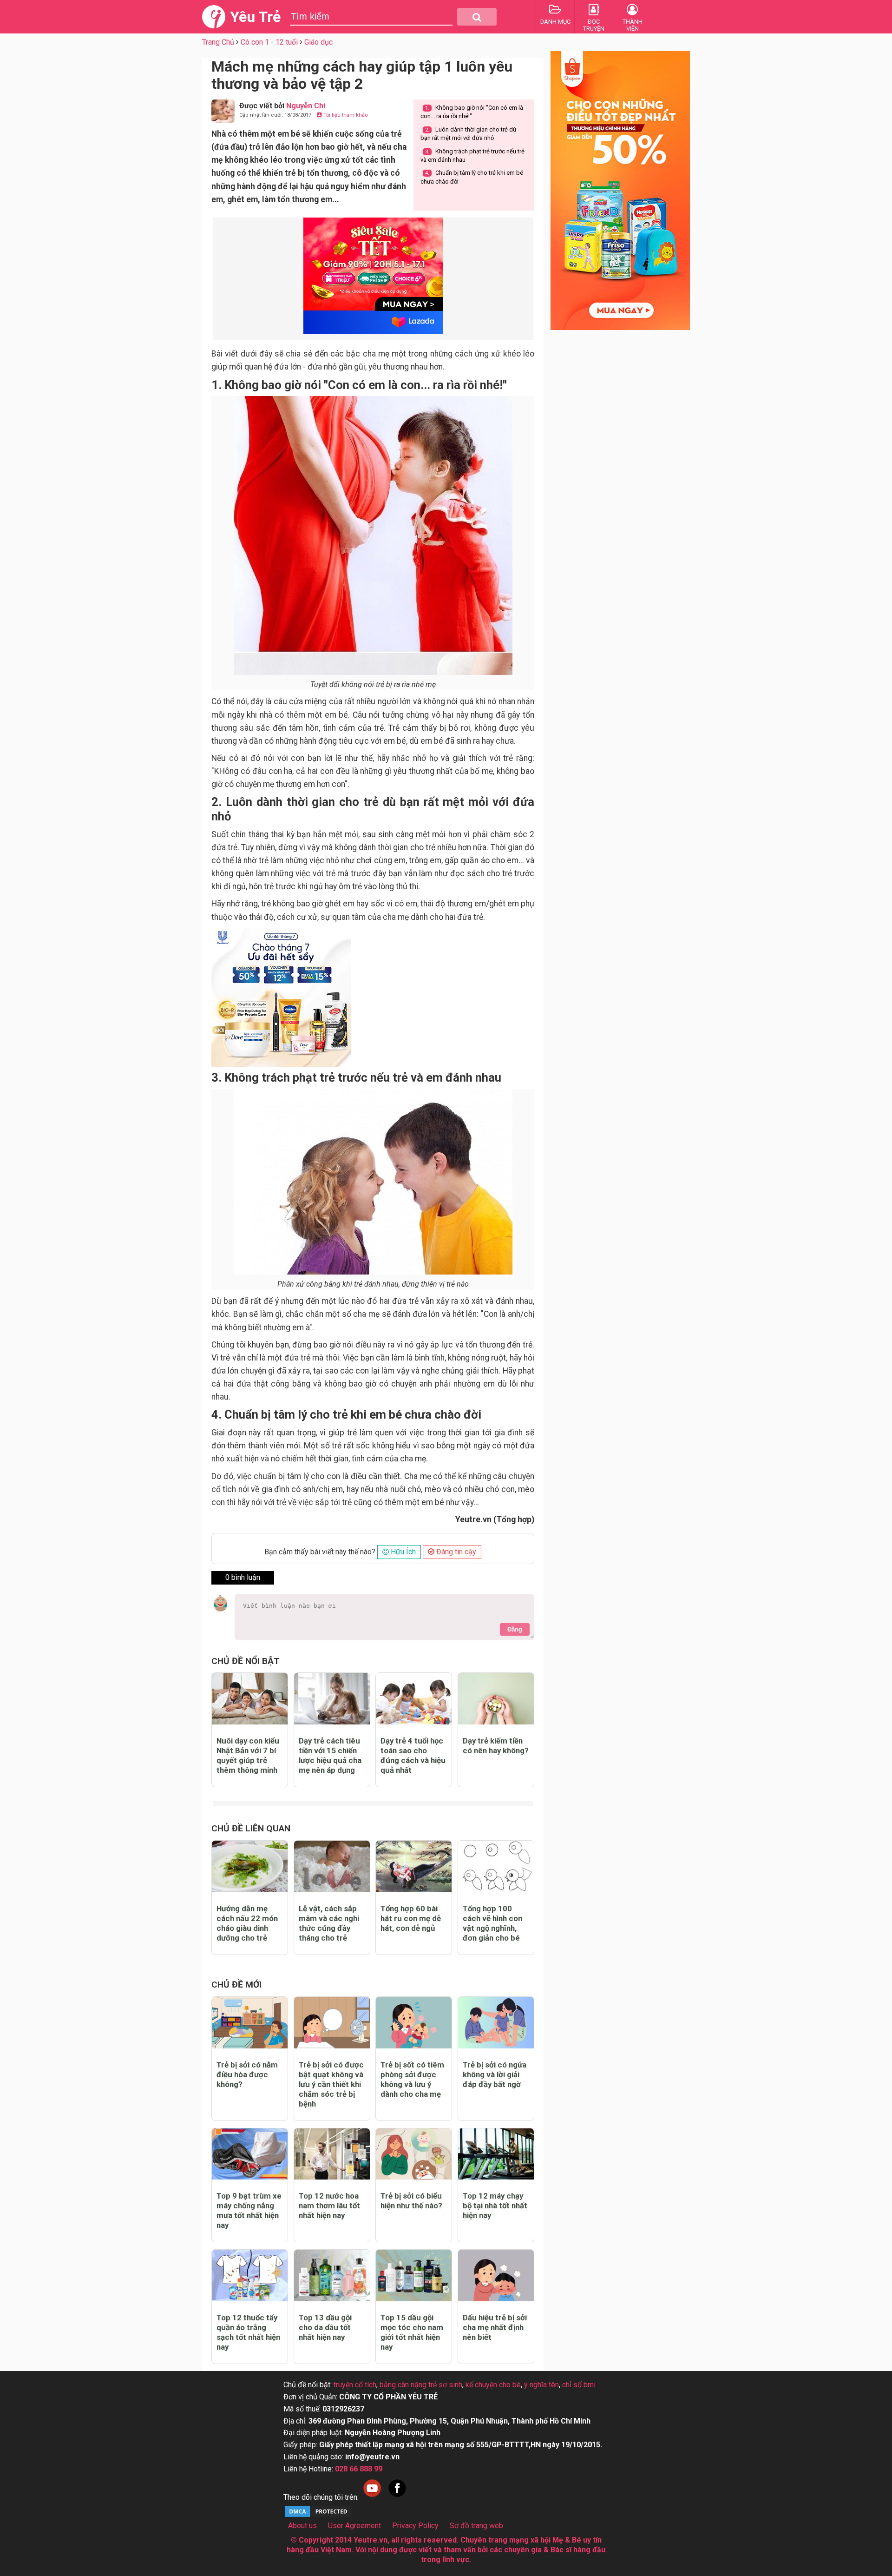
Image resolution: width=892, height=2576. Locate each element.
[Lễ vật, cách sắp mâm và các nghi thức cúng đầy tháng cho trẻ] (332, 1866)
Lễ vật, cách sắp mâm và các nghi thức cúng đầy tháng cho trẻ (329, 1923)
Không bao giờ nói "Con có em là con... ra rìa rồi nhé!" (472, 112)
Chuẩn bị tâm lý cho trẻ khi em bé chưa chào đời (472, 177)
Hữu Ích (402, 1552)
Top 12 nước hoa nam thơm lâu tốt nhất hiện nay (329, 2206)
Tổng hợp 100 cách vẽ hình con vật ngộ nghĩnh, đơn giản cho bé (492, 1923)
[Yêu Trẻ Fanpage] (397, 2497)
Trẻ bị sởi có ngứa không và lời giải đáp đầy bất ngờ (495, 2074)
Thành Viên (633, 25)
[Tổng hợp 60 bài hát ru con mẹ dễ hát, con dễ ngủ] (414, 1866)
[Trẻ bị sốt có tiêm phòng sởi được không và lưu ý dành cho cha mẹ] (414, 2023)
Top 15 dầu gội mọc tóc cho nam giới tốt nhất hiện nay (412, 2332)
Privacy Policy (415, 2526)
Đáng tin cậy (455, 1552)
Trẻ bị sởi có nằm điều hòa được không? (247, 2074)
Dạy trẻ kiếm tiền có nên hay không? (496, 1746)
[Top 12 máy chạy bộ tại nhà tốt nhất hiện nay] (496, 2154)
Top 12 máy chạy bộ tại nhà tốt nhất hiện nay (495, 2206)
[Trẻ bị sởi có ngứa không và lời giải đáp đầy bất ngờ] (496, 2023)
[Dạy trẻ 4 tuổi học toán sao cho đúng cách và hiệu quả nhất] (414, 1699)
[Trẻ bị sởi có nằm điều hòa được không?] (250, 2023)
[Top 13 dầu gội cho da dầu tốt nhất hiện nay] (332, 2275)
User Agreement (354, 2526)
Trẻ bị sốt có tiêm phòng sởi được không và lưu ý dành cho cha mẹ (412, 2079)
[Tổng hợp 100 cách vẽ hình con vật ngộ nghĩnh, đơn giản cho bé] (496, 1866)
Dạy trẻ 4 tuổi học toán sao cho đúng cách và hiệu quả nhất (413, 1755)
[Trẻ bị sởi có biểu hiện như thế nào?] (414, 2154)
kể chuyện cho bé (493, 2385)
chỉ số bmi (579, 2385)
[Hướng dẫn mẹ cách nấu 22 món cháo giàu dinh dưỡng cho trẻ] (250, 1866)
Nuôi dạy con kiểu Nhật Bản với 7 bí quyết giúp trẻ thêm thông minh (248, 1755)
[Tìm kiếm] (477, 17)
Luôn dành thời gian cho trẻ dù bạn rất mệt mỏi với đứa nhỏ (468, 134)
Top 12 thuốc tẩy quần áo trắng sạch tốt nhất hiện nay (248, 2332)
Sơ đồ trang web (476, 2526)
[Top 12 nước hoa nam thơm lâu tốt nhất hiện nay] (332, 2154)
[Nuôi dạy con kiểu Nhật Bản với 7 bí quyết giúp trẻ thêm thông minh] (250, 1699)
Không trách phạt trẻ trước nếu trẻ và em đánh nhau (472, 155)
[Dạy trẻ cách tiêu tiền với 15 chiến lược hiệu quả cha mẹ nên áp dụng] (332, 1699)
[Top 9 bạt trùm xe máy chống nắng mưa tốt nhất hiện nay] (250, 2154)
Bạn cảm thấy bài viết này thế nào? (320, 1552)
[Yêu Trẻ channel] (372, 2497)
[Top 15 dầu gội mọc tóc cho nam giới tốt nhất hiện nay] (414, 2275)
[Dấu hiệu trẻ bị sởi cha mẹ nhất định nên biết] (496, 2275)
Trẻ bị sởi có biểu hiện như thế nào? (411, 2201)
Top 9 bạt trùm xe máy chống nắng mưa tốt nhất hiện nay (249, 2210)
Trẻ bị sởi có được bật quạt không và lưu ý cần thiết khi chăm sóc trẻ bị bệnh (331, 2084)
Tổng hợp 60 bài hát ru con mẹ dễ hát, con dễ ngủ (411, 1918)
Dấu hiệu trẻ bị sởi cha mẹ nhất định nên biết (495, 2327)
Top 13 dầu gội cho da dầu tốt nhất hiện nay (325, 2327)
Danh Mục (555, 22)
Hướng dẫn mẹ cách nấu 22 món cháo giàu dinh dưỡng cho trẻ (247, 1923)
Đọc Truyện (594, 25)
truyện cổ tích (355, 2385)
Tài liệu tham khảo (345, 115)
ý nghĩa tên (541, 2385)
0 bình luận (243, 1577)
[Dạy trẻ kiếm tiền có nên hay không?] (496, 1699)
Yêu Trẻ (255, 17)
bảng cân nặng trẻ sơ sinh (421, 2385)
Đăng (515, 1629)
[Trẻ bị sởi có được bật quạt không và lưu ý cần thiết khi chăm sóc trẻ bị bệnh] (332, 2023)
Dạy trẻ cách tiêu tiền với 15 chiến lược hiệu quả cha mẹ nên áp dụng (330, 1755)
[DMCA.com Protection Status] (318, 2516)
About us (302, 2526)
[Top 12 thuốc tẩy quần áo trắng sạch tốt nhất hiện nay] (250, 2275)
